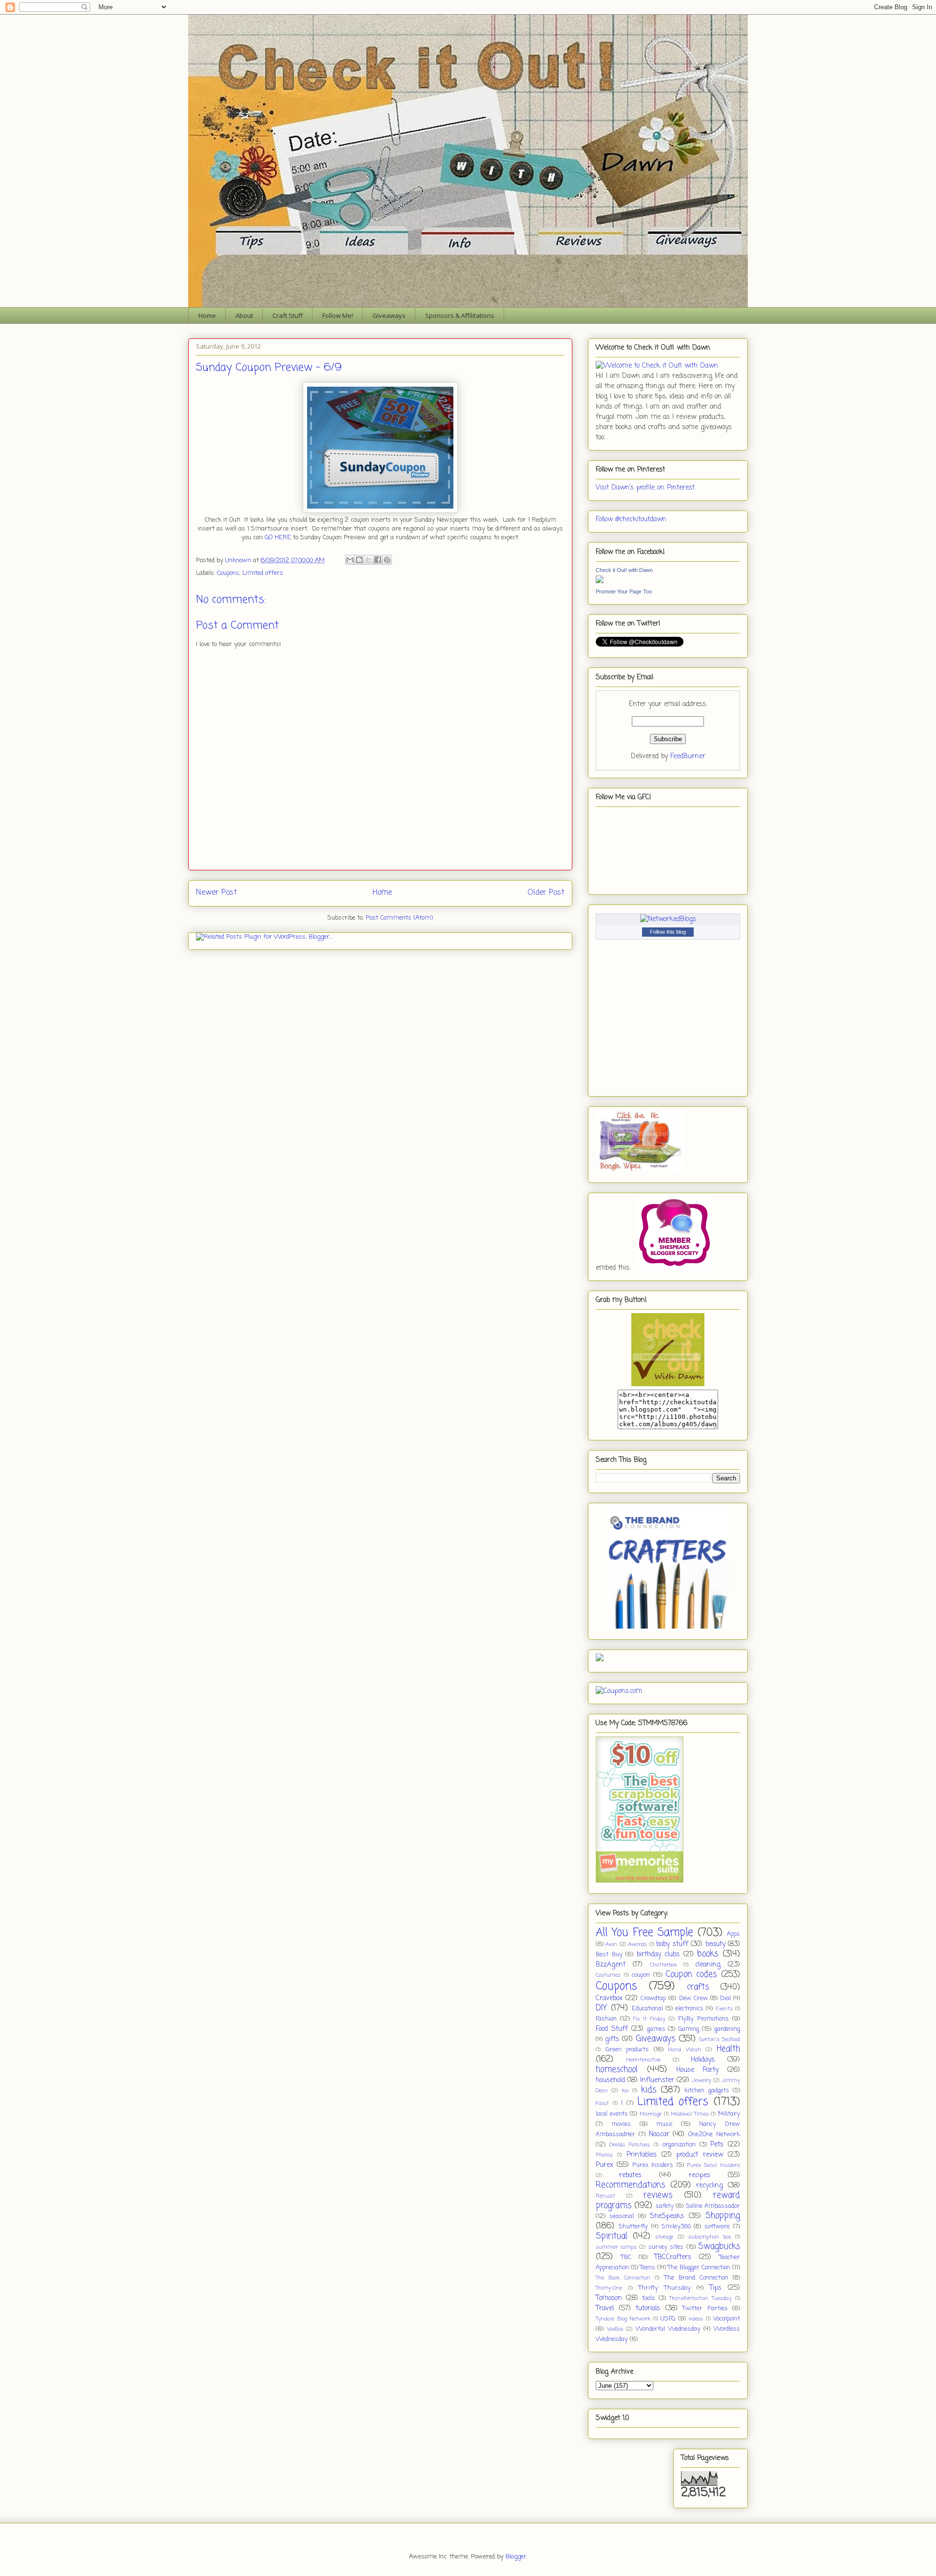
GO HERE (278, 538)
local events (612, 2114)
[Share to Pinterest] (387, 560)
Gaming (689, 2029)
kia (625, 2091)
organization (679, 2145)
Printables (642, 2155)
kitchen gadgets (707, 2091)
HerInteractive (643, 2060)
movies (621, 2124)
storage (664, 2237)
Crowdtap (653, 1998)
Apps (733, 1934)
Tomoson (609, 2298)
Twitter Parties (705, 2309)
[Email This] (350, 560)
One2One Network (714, 2134)
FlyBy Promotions (703, 2019)
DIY (602, 2008)
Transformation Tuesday (701, 2298)
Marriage (651, 2114)
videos (696, 2319)
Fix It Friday (649, 2019)
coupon (641, 1975)
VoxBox (615, 2329)
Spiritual (612, 2236)
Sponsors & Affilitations (460, 315)
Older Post (546, 893)
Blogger (516, 2557)
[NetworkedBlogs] (668, 919)
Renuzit (605, 2196)
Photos (604, 2155)
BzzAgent (611, 1965)
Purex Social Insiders (713, 2165)
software (717, 2227)
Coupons (228, 573)
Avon (611, 1944)
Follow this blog (668, 932)
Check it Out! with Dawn (624, 570)
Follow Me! (338, 315)
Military (729, 2114)
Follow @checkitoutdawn (631, 520)
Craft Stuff (288, 315)
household (610, 2080)
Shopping (723, 2216)
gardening (727, 2029)
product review (700, 2155)
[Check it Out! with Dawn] (600, 581)
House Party (698, 2070)
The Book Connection (623, 2278)
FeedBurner (688, 757)
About (244, 315)
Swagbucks (719, 2247)
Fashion (606, 2019)
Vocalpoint (727, 2319)
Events (724, 2009)
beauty (715, 1944)
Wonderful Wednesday (668, 2329)
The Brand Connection (696, 2278)
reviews (658, 2195)
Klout (602, 2103)
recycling (710, 2186)
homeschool (617, 2070)
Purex (604, 2165)
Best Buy (609, 1955)
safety (665, 2206)
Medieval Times (690, 2114)
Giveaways (389, 315)
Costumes (608, 1975)
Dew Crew (693, 1998)
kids (649, 2090)
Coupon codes (692, 1975)
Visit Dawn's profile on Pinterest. (646, 488)
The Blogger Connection (699, 2268)
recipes (700, 2175)
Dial (725, 1998)
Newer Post (216, 893)
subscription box (710, 2237)
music (664, 2124)
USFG (668, 2319)
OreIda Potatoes (630, 2145)
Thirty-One (609, 2288)
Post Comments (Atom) (399, 918)
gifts (612, 2039)
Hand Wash (685, 2050)
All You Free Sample (644, 1933)
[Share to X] (369, 560)
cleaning (708, 1965)
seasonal (622, 2216)
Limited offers (263, 573)
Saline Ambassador (713, 2206)
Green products (627, 2050)
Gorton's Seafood (720, 2039)
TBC (626, 2257)
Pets (717, 2145)
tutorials (648, 2309)
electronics (689, 2009)
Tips (715, 2288)
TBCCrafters (673, 2257)
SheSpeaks (667, 2216)
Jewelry (702, 2080)
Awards (637, 1944)
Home (207, 315)
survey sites (666, 2247)
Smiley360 (676, 2227)
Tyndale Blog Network (623, 2319)
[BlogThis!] (359, 560)
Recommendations (630, 2185)
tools (649, 2298)
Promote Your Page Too (624, 591)
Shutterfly (633, 2227)
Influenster (657, 2080)
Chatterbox (663, 1965)
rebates (630, 2175)
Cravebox (609, 1998)
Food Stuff (612, 2029)
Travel (605, 2309)
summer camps (616, 2247)
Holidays (703, 2060)
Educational (647, 2009)
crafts (698, 1987)
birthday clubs (658, 1955)
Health (728, 2049)
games (656, 2029)
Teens (648, 2268)
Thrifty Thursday (664, 2288)
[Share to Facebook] (378, 560)
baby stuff (672, 1944)
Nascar (659, 2134)
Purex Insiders (653, 2165)
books (708, 1954)
